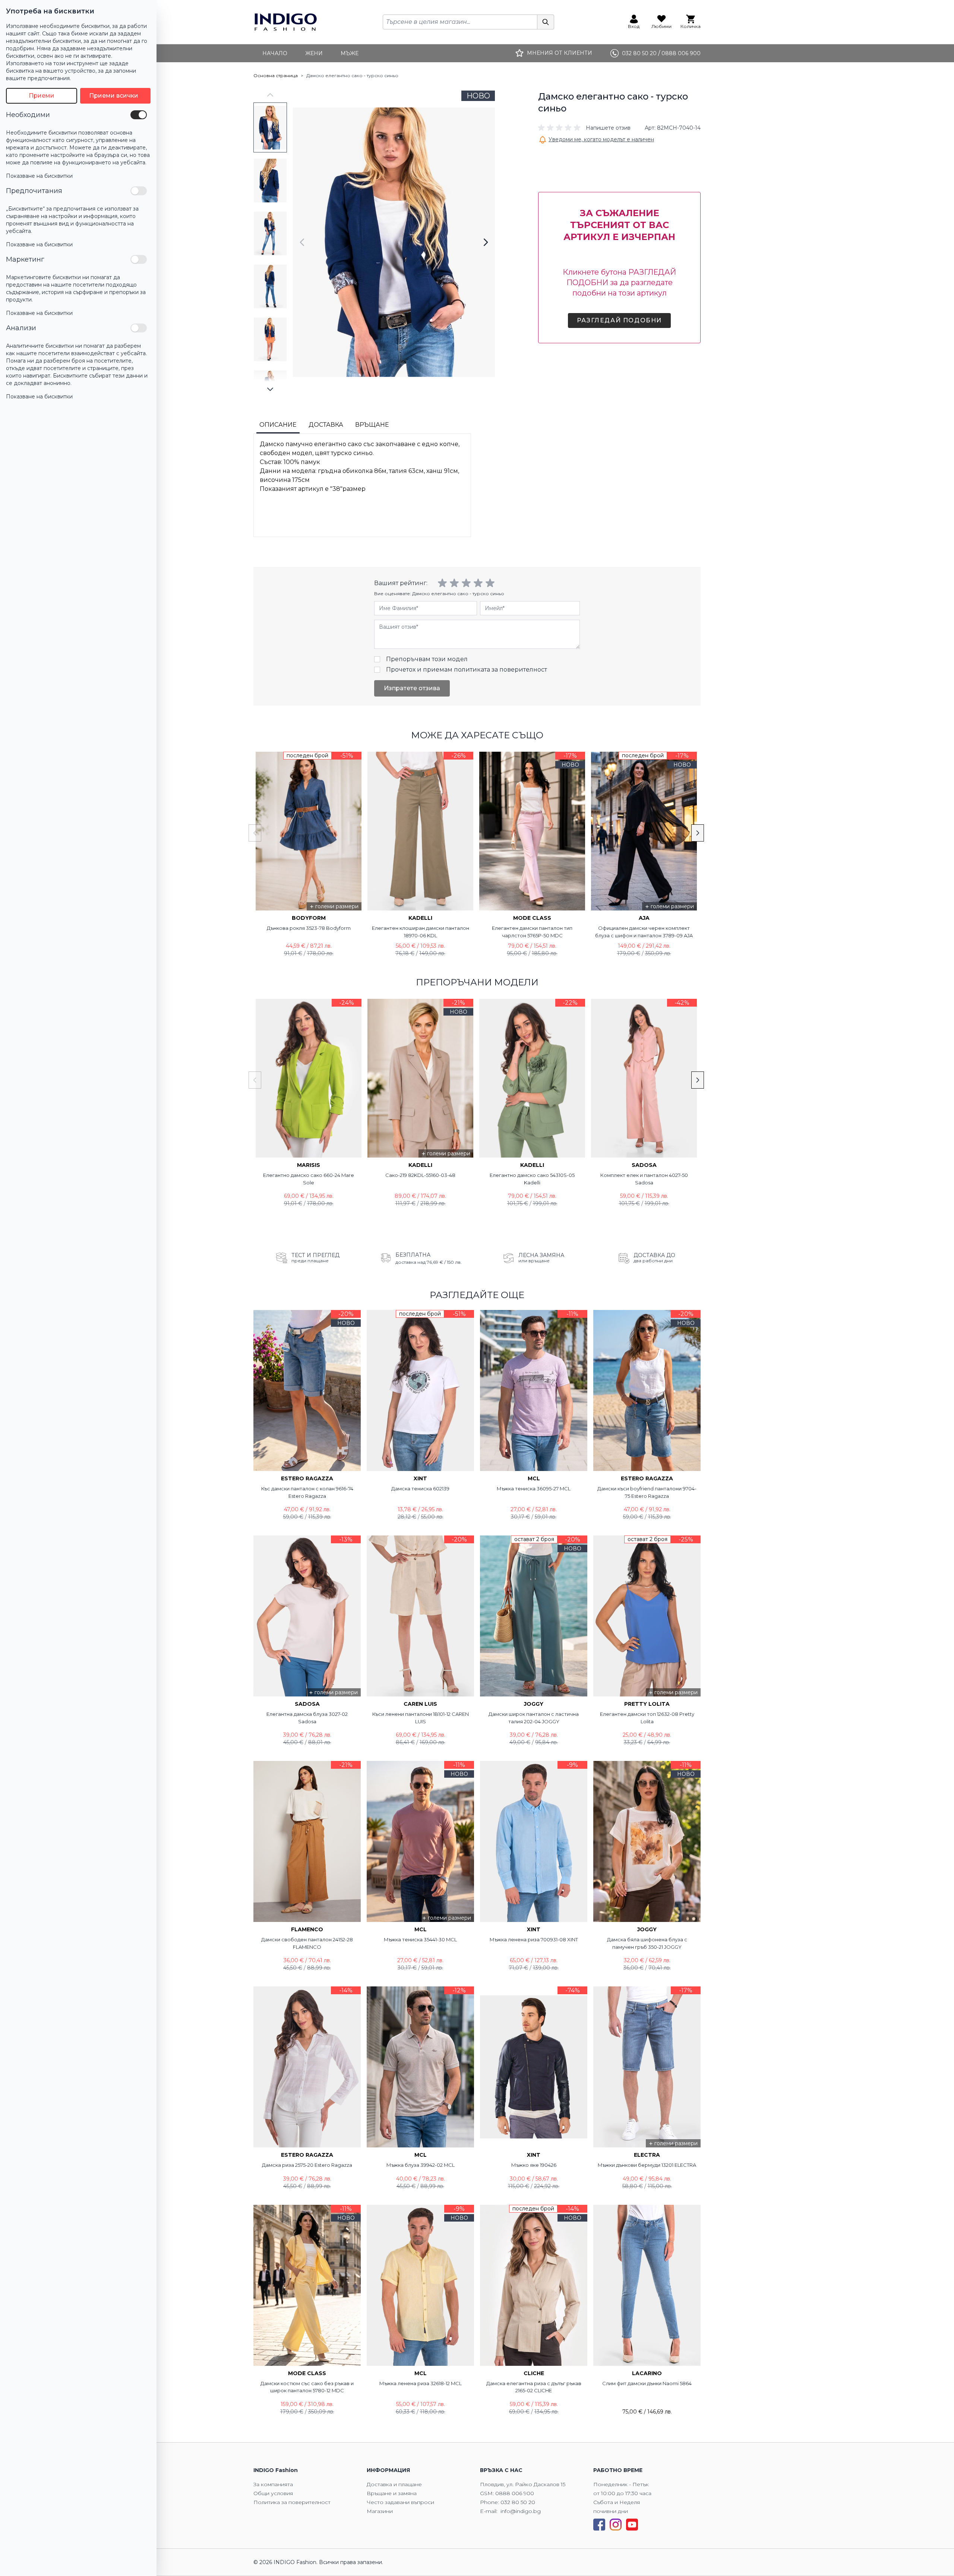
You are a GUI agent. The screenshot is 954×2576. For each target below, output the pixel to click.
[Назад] (302, 242)
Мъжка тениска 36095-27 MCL (534, 1489)
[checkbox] (139, 115)
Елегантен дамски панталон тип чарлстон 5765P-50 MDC (532, 932)
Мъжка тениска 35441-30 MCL (420, 1939)
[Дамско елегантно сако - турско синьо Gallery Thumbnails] (270, 242)
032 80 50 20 (518, 2502)
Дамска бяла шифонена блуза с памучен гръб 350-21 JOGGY (647, 1943)
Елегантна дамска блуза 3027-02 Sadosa (307, 1718)
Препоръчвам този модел (427, 659)
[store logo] (286, 22)
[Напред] (486, 242)
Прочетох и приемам (467, 670)
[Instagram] (616, 2525)
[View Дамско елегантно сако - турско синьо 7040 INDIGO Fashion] (270, 127)
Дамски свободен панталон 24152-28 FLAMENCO (307, 1943)
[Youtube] (632, 2525)
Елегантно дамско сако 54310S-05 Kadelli (532, 1179)
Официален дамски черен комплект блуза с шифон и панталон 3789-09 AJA (644, 932)
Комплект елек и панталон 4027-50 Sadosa (644, 1179)
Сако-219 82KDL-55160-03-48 (420, 1175)
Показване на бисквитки (39, 176)
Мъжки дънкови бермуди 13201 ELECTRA (647, 2165)
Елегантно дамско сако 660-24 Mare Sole (309, 1179)
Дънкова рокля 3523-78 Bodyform (309, 928)
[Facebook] (599, 2525)
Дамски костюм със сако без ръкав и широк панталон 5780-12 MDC (307, 2387)
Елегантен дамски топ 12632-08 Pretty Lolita (647, 1718)
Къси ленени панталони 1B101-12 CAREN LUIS (421, 1718)
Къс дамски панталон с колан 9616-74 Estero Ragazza (307, 1492)
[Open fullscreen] (394, 242)
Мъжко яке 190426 (534, 2165)
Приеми (42, 96)
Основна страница (276, 75)
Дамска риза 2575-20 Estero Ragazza (307, 2165)
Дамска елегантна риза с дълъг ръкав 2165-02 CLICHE (534, 2387)
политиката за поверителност (500, 670)
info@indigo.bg (521, 2511)
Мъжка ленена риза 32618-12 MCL (421, 2383)
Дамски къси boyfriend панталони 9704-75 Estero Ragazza (647, 1492)
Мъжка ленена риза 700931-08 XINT (534, 1939)
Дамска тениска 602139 (420, 1489)
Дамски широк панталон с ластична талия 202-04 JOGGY (534, 1718)
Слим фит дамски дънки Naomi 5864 (647, 2383)
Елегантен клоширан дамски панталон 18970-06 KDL (421, 932)
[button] (584, 128)
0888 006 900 (515, 2493)
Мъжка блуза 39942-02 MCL (421, 2165)
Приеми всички (114, 96)
